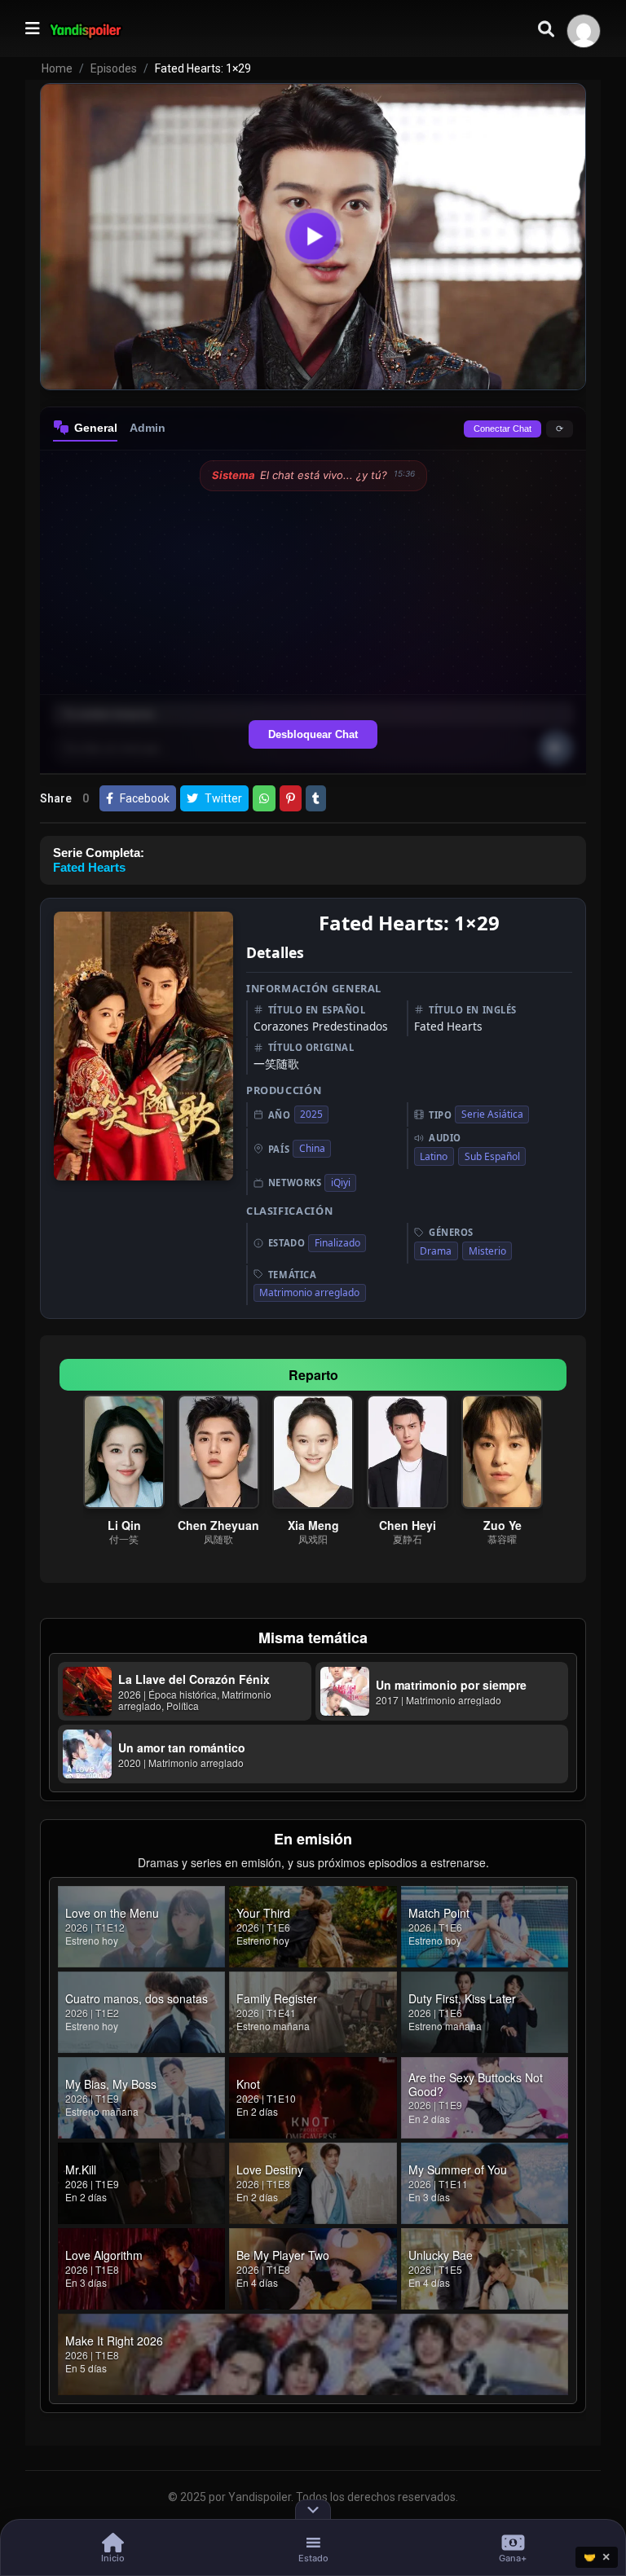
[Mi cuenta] (584, 31)
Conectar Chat (503, 429)
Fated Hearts (89, 867)
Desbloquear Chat (313, 734)
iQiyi (341, 1182)
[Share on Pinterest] (291, 798)
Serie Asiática (492, 1114)
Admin (148, 428)
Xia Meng (313, 1525)
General (96, 428)
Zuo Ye (503, 1525)
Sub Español (492, 1156)
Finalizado (337, 1243)
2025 (311, 1114)
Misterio (487, 1251)
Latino (434, 1156)
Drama (436, 1251)
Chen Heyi (408, 1525)
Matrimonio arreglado (309, 1292)
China (312, 1148)
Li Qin (124, 1525)
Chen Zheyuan (218, 1525)
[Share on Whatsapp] (264, 798)
